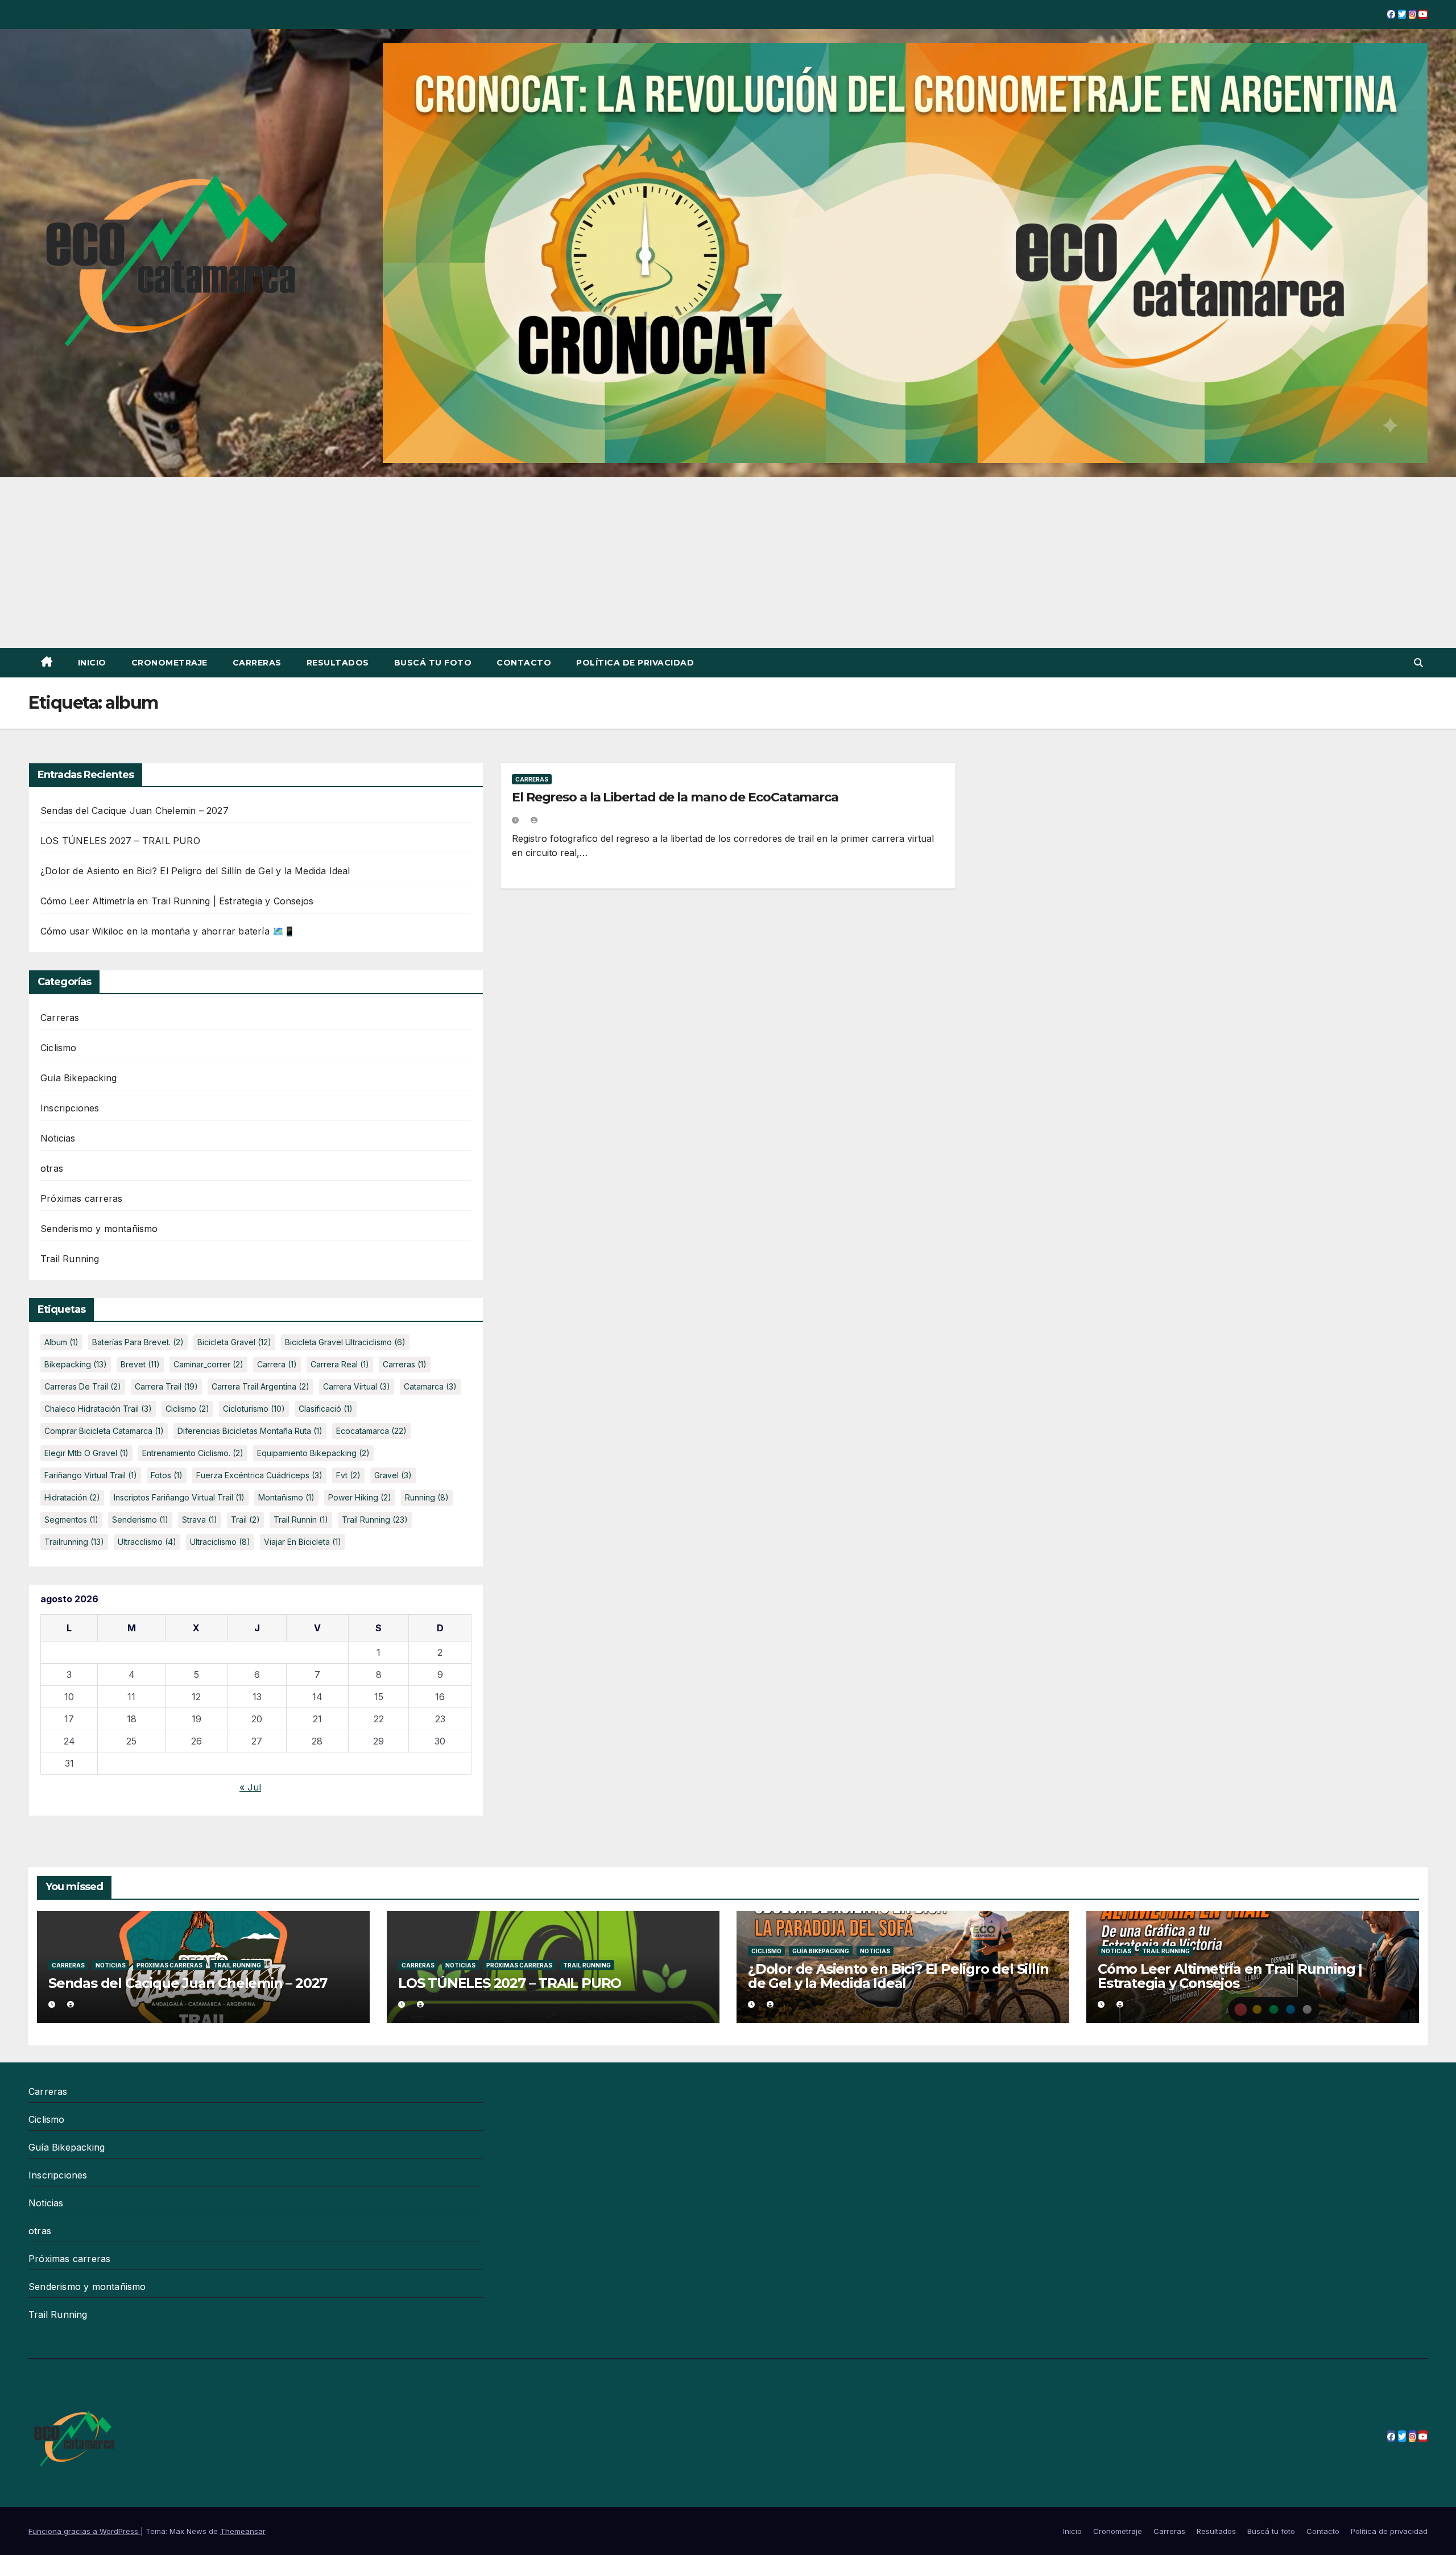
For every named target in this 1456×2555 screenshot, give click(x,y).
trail (245, 1520)
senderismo (140, 1520)
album (61, 1342)
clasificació (326, 1409)
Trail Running (70, 1259)
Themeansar (243, 2531)
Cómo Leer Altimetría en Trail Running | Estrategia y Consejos (177, 901)
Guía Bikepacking (78, 1078)
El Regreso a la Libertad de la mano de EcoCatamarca (675, 797)
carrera (277, 1364)
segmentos (71, 1520)
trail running (375, 1520)
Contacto (524, 663)
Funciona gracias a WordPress (84, 2531)
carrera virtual (357, 1386)
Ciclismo (59, 1048)
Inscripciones (70, 1108)
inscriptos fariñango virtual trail (179, 1497)
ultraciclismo (220, 1542)
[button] (1418, 663)
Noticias (58, 1138)
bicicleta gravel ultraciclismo (345, 1342)
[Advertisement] (728, 563)
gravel (393, 1475)
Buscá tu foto (433, 663)
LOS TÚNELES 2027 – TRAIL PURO (120, 841)
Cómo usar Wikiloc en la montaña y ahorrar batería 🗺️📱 (168, 931)
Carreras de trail (83, 1386)
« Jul (250, 1787)
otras (52, 1168)
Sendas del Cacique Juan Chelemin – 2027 (135, 811)
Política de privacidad (635, 663)
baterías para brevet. (138, 1342)
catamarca (430, 1386)
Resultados (338, 663)
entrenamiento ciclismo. (193, 1453)
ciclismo (187, 1409)
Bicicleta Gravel (234, 1342)
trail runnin (301, 1520)
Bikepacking (76, 1364)
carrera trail (166, 1386)
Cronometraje (169, 663)
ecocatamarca (371, 1431)
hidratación (72, 1497)
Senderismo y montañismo (99, 1229)
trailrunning (74, 1542)
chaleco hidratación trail (98, 1409)
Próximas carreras (81, 1198)
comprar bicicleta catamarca (104, 1431)
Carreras (257, 663)
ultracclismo (147, 1542)
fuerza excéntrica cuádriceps (259, 1475)
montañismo (286, 1497)
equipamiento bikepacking (313, 1453)
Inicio (92, 663)
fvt (348, 1475)
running (427, 1497)
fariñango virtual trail (91, 1475)
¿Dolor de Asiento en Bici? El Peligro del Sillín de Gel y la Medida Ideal (195, 871)
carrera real (340, 1364)
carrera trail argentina (260, 1386)
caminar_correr (208, 1364)
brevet (140, 1364)
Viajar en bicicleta (303, 1542)
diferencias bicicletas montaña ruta (250, 1431)
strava (200, 1520)
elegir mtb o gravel (86, 1453)
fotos (167, 1475)
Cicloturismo (254, 1409)
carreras (405, 1364)
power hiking (360, 1497)
